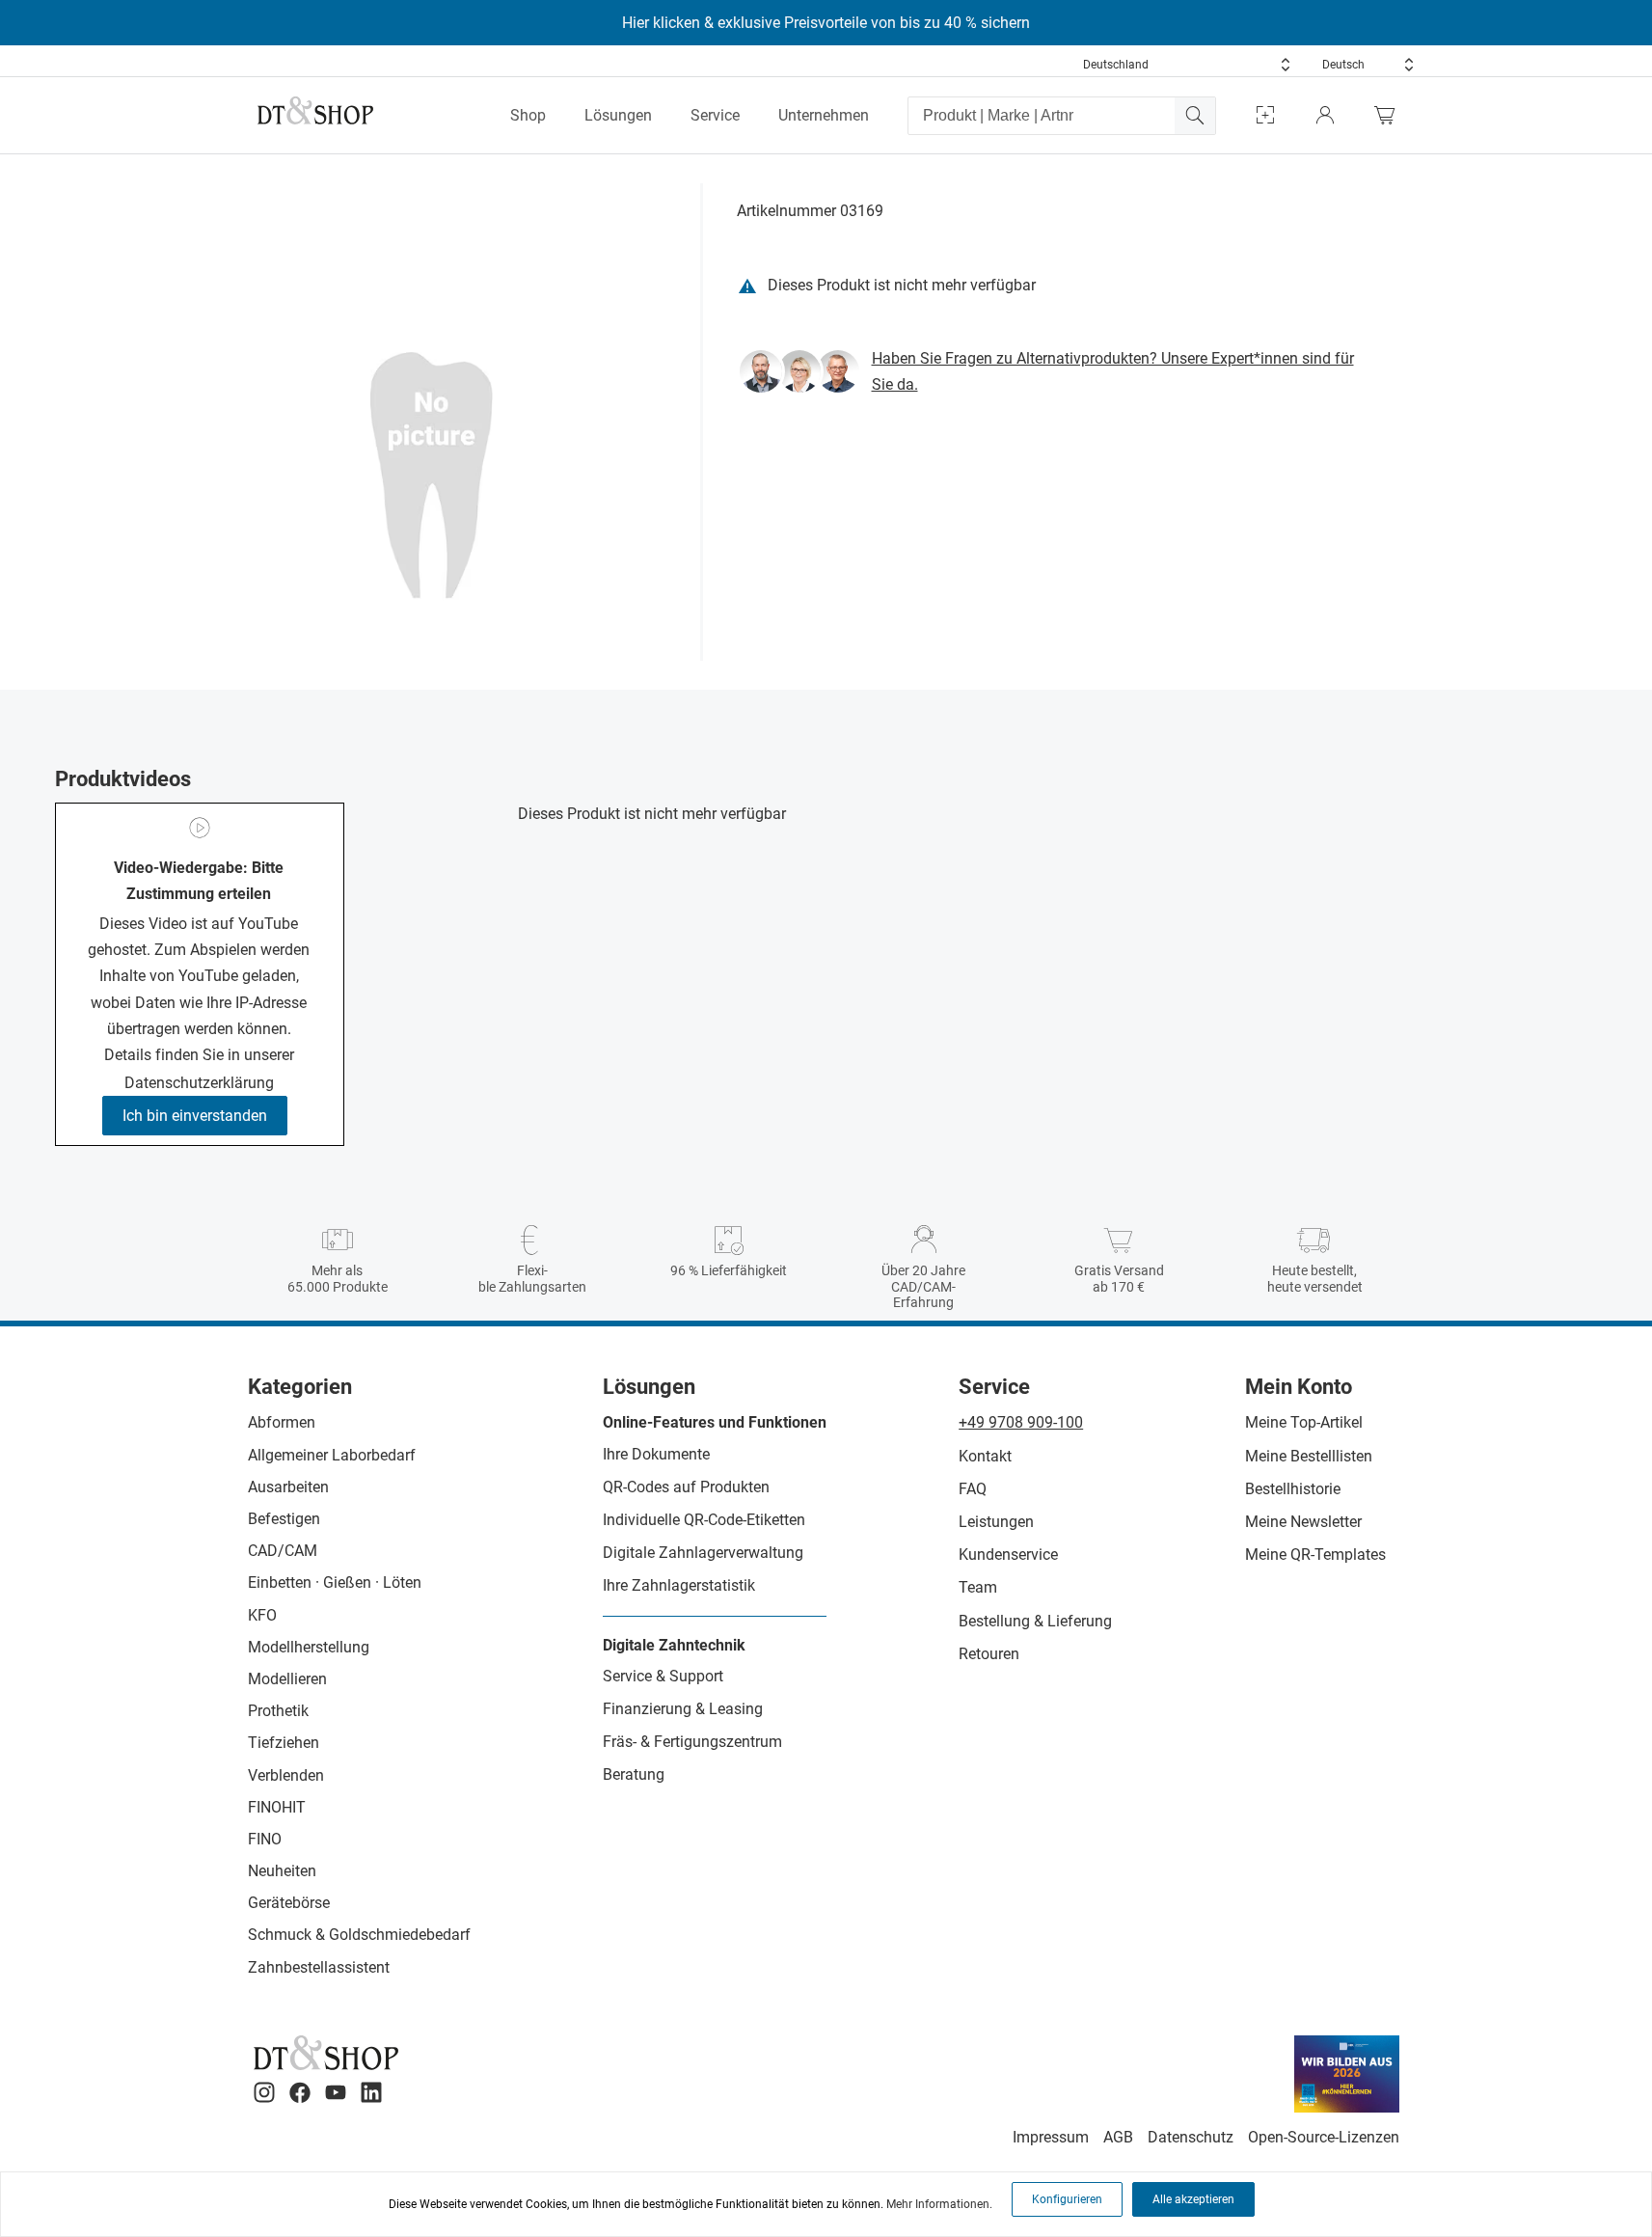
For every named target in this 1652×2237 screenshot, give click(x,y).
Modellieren (287, 1679)
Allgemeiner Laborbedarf (332, 1455)
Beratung (634, 1774)
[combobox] (1187, 65)
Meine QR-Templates (1315, 1555)
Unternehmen (824, 115)
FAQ (973, 1489)
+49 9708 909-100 (1021, 1422)
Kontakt (985, 1456)
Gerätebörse (289, 1903)
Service (715, 115)
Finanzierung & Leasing (683, 1709)
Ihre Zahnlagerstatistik (679, 1585)
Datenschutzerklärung (199, 1083)
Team (978, 1587)
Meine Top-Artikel (1304, 1422)
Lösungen (618, 115)
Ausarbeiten (288, 1487)
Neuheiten (282, 1871)
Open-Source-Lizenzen (1324, 2137)
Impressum (1051, 2137)
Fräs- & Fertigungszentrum (692, 1742)
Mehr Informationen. (939, 2204)
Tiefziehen (284, 1743)
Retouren (989, 1654)
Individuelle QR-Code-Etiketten (704, 1520)
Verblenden (286, 1775)
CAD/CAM (283, 1551)
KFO (262, 1615)
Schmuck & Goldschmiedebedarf (359, 1935)
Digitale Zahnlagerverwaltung (703, 1553)
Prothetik (278, 1711)
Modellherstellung (309, 1647)
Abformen (282, 1422)
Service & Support (663, 1676)
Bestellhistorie (1293, 1489)
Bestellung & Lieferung (1035, 1621)
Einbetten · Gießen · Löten (335, 1582)
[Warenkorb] (1390, 115)
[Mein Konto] (1325, 115)
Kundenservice (1008, 1555)
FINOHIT (277, 1807)
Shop (528, 115)
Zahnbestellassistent (319, 1967)
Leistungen (996, 1522)
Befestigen (284, 1519)
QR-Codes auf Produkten (686, 1487)
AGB (1118, 2137)
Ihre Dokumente (656, 1454)
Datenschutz (1191, 2137)
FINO (265, 1839)
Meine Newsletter (1303, 1522)
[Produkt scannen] (1265, 115)
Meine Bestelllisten (1309, 1456)
